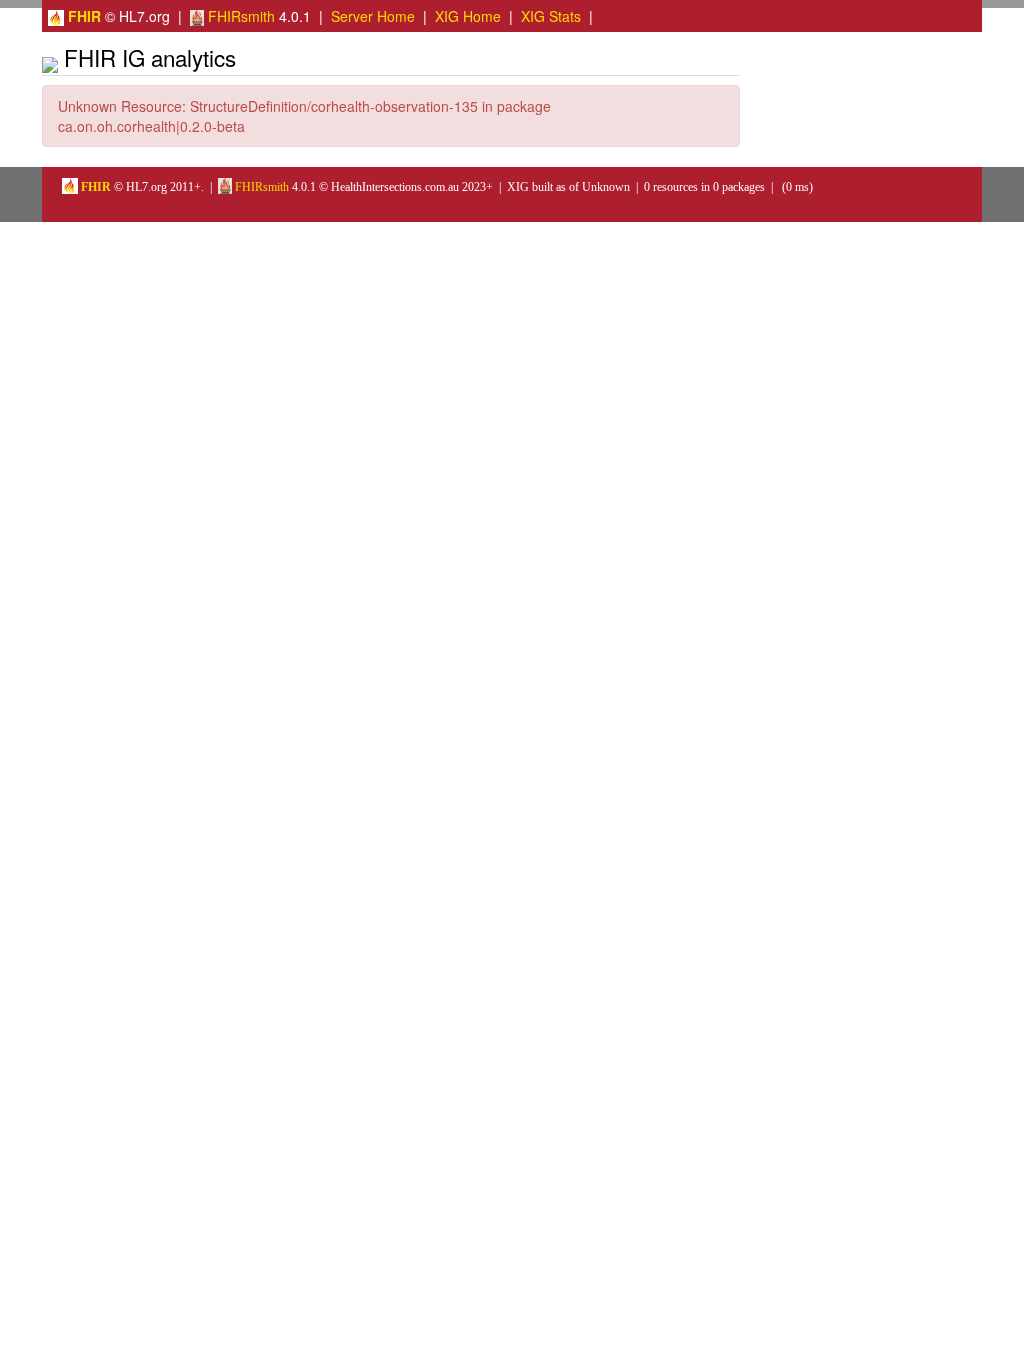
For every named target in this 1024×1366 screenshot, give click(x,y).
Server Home (373, 16)
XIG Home (468, 16)
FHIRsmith (239, 16)
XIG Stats (551, 16)
